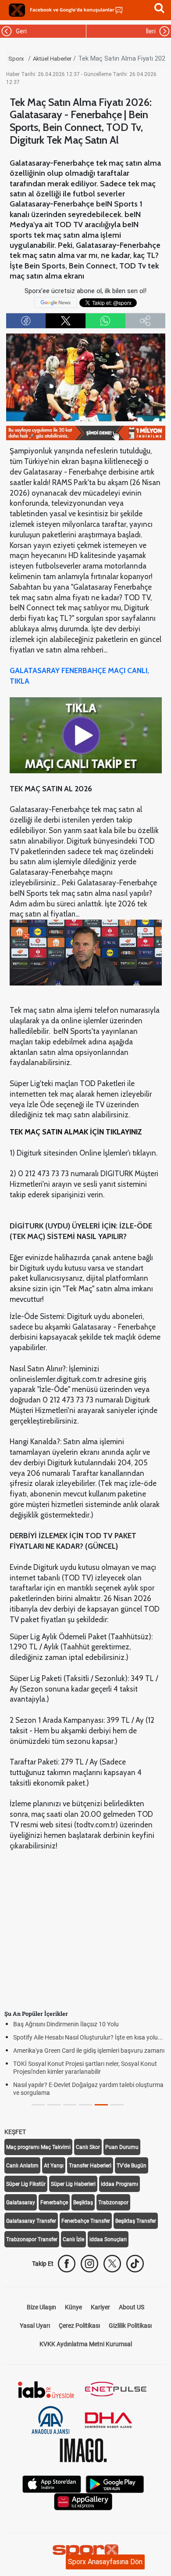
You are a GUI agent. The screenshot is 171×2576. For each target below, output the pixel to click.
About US (132, 2307)
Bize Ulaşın (41, 2307)
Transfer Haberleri (90, 2166)
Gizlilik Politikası (130, 2326)
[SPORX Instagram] (89, 2264)
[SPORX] (85, 2552)
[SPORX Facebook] (67, 2264)
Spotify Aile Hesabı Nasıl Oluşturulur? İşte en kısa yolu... (88, 2037)
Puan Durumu (122, 2147)
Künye (73, 2307)
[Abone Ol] (56, 302)
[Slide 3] (85, 2105)
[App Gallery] (83, 2501)
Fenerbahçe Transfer (86, 2221)
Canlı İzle (73, 2239)
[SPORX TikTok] (135, 2264)
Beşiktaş (83, 2203)
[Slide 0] (38, 2105)
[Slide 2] (70, 2105)
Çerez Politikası (79, 2326)
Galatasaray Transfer (31, 2221)
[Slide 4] (101, 2105)
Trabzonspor (113, 2203)
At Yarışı (54, 2166)
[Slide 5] (117, 2105)
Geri (20, 31)
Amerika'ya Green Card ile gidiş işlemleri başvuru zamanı (89, 2051)
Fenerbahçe (54, 2203)
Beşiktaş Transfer (136, 2221)
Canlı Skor (88, 2147)
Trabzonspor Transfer (32, 2239)
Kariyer (100, 2307)
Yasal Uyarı (35, 2326)
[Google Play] (115, 2484)
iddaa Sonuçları (108, 2239)
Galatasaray (21, 2203)
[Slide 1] (54, 2105)
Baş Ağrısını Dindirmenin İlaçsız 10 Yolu (66, 2024)
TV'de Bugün (132, 2166)
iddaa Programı (119, 2184)
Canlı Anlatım (22, 2166)
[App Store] (52, 2484)
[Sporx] (17, 10)
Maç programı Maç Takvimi (38, 2147)
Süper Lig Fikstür (26, 2184)
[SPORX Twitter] (112, 2264)
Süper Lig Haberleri (73, 2184)
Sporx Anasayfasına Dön (105, 2562)
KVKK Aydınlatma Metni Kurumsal (86, 2344)
